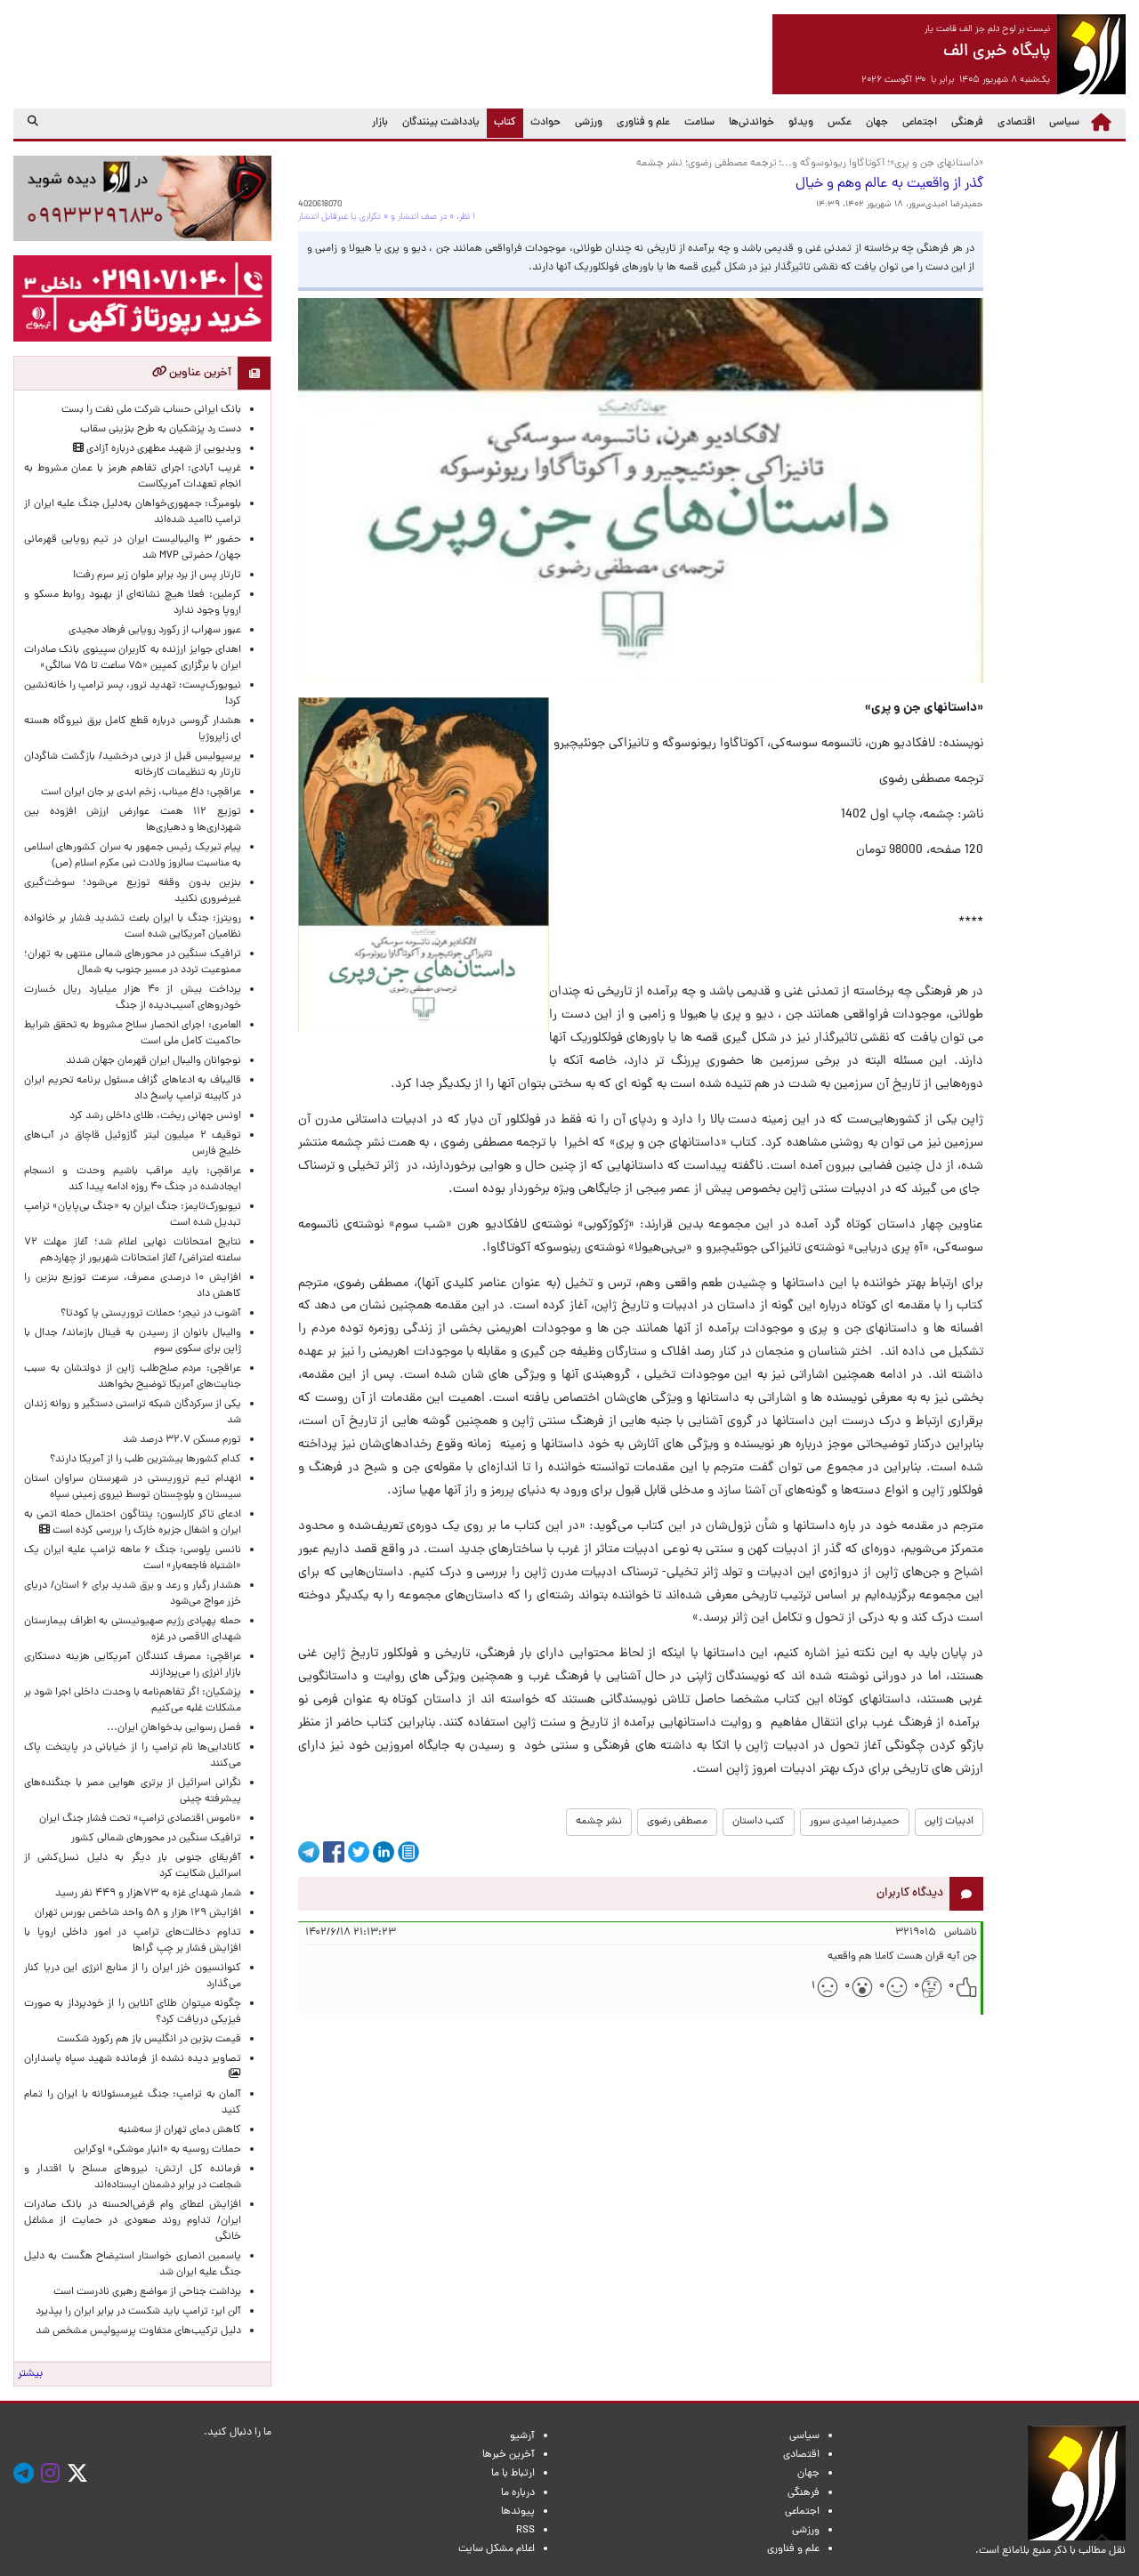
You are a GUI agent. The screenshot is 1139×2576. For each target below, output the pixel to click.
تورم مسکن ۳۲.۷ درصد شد (182, 1440)
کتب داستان (759, 1822)
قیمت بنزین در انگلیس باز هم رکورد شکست (149, 2040)
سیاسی (1064, 123)
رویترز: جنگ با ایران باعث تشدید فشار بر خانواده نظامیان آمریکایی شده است (133, 927)
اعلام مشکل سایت (497, 2549)
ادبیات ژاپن (949, 1822)
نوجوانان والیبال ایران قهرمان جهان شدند (153, 1061)
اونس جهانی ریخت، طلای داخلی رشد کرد (155, 1116)
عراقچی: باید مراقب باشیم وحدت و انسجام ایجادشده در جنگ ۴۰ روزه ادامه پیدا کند (133, 1179)
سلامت (699, 123)
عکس (840, 123)
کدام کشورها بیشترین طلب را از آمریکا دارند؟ (145, 1460)
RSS (525, 2531)
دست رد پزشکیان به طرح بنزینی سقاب (161, 430)
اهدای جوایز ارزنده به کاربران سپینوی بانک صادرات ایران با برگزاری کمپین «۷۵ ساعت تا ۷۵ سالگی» (133, 658)
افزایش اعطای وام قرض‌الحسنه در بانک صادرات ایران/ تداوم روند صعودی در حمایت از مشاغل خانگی (133, 2221)
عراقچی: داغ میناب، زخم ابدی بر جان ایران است (141, 793)
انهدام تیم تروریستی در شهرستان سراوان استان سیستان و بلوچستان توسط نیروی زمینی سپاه (133, 1487)
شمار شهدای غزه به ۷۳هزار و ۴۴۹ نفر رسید (148, 1894)
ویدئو (801, 123)
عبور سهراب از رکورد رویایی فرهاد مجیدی (155, 631)
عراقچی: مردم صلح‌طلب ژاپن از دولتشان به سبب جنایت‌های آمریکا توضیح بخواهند (133, 1377)
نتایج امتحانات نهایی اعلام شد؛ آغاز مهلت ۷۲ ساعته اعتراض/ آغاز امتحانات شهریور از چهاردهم (133, 1251)
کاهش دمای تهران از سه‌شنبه (180, 2130)
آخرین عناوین (199, 373)
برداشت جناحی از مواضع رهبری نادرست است (147, 2292)
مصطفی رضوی (677, 1822)
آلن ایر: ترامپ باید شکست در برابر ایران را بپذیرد (138, 2312)
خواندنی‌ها (751, 123)
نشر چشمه (599, 1822)
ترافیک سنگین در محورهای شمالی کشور (156, 1839)
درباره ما (518, 2493)
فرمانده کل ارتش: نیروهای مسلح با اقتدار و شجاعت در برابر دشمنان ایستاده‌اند (133, 2178)
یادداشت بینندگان (441, 123)
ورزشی (589, 123)
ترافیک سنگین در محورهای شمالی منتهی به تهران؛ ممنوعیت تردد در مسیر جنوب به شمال (133, 962)
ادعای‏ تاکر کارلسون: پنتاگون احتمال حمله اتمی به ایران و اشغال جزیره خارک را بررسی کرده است (133, 1523)
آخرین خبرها (509, 2455)
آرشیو (522, 2436)
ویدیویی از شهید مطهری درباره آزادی (162, 449)
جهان (877, 123)
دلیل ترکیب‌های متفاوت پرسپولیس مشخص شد (138, 2331)
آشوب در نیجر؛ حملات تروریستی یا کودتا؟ (151, 1314)
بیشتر (30, 2374)
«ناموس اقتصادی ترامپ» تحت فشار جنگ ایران (140, 1819)
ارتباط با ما (513, 2474)
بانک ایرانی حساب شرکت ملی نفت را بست (151, 410)
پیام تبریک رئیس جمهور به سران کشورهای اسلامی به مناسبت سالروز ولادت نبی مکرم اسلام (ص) (133, 856)
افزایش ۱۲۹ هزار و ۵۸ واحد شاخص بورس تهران (138, 1913)
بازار (380, 123)
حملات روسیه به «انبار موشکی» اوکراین (158, 2150)
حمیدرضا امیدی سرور (855, 1822)
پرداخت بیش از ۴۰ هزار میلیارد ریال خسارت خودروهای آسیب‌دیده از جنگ (133, 998)
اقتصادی (1016, 123)
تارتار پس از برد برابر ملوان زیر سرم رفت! (157, 576)
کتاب (501, 122)
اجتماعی (920, 123)
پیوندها (518, 2512)
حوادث (545, 123)
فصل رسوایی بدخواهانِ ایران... (174, 1728)
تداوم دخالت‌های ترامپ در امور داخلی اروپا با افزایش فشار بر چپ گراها (133, 1941)
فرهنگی (967, 123)
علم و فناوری (643, 123)
